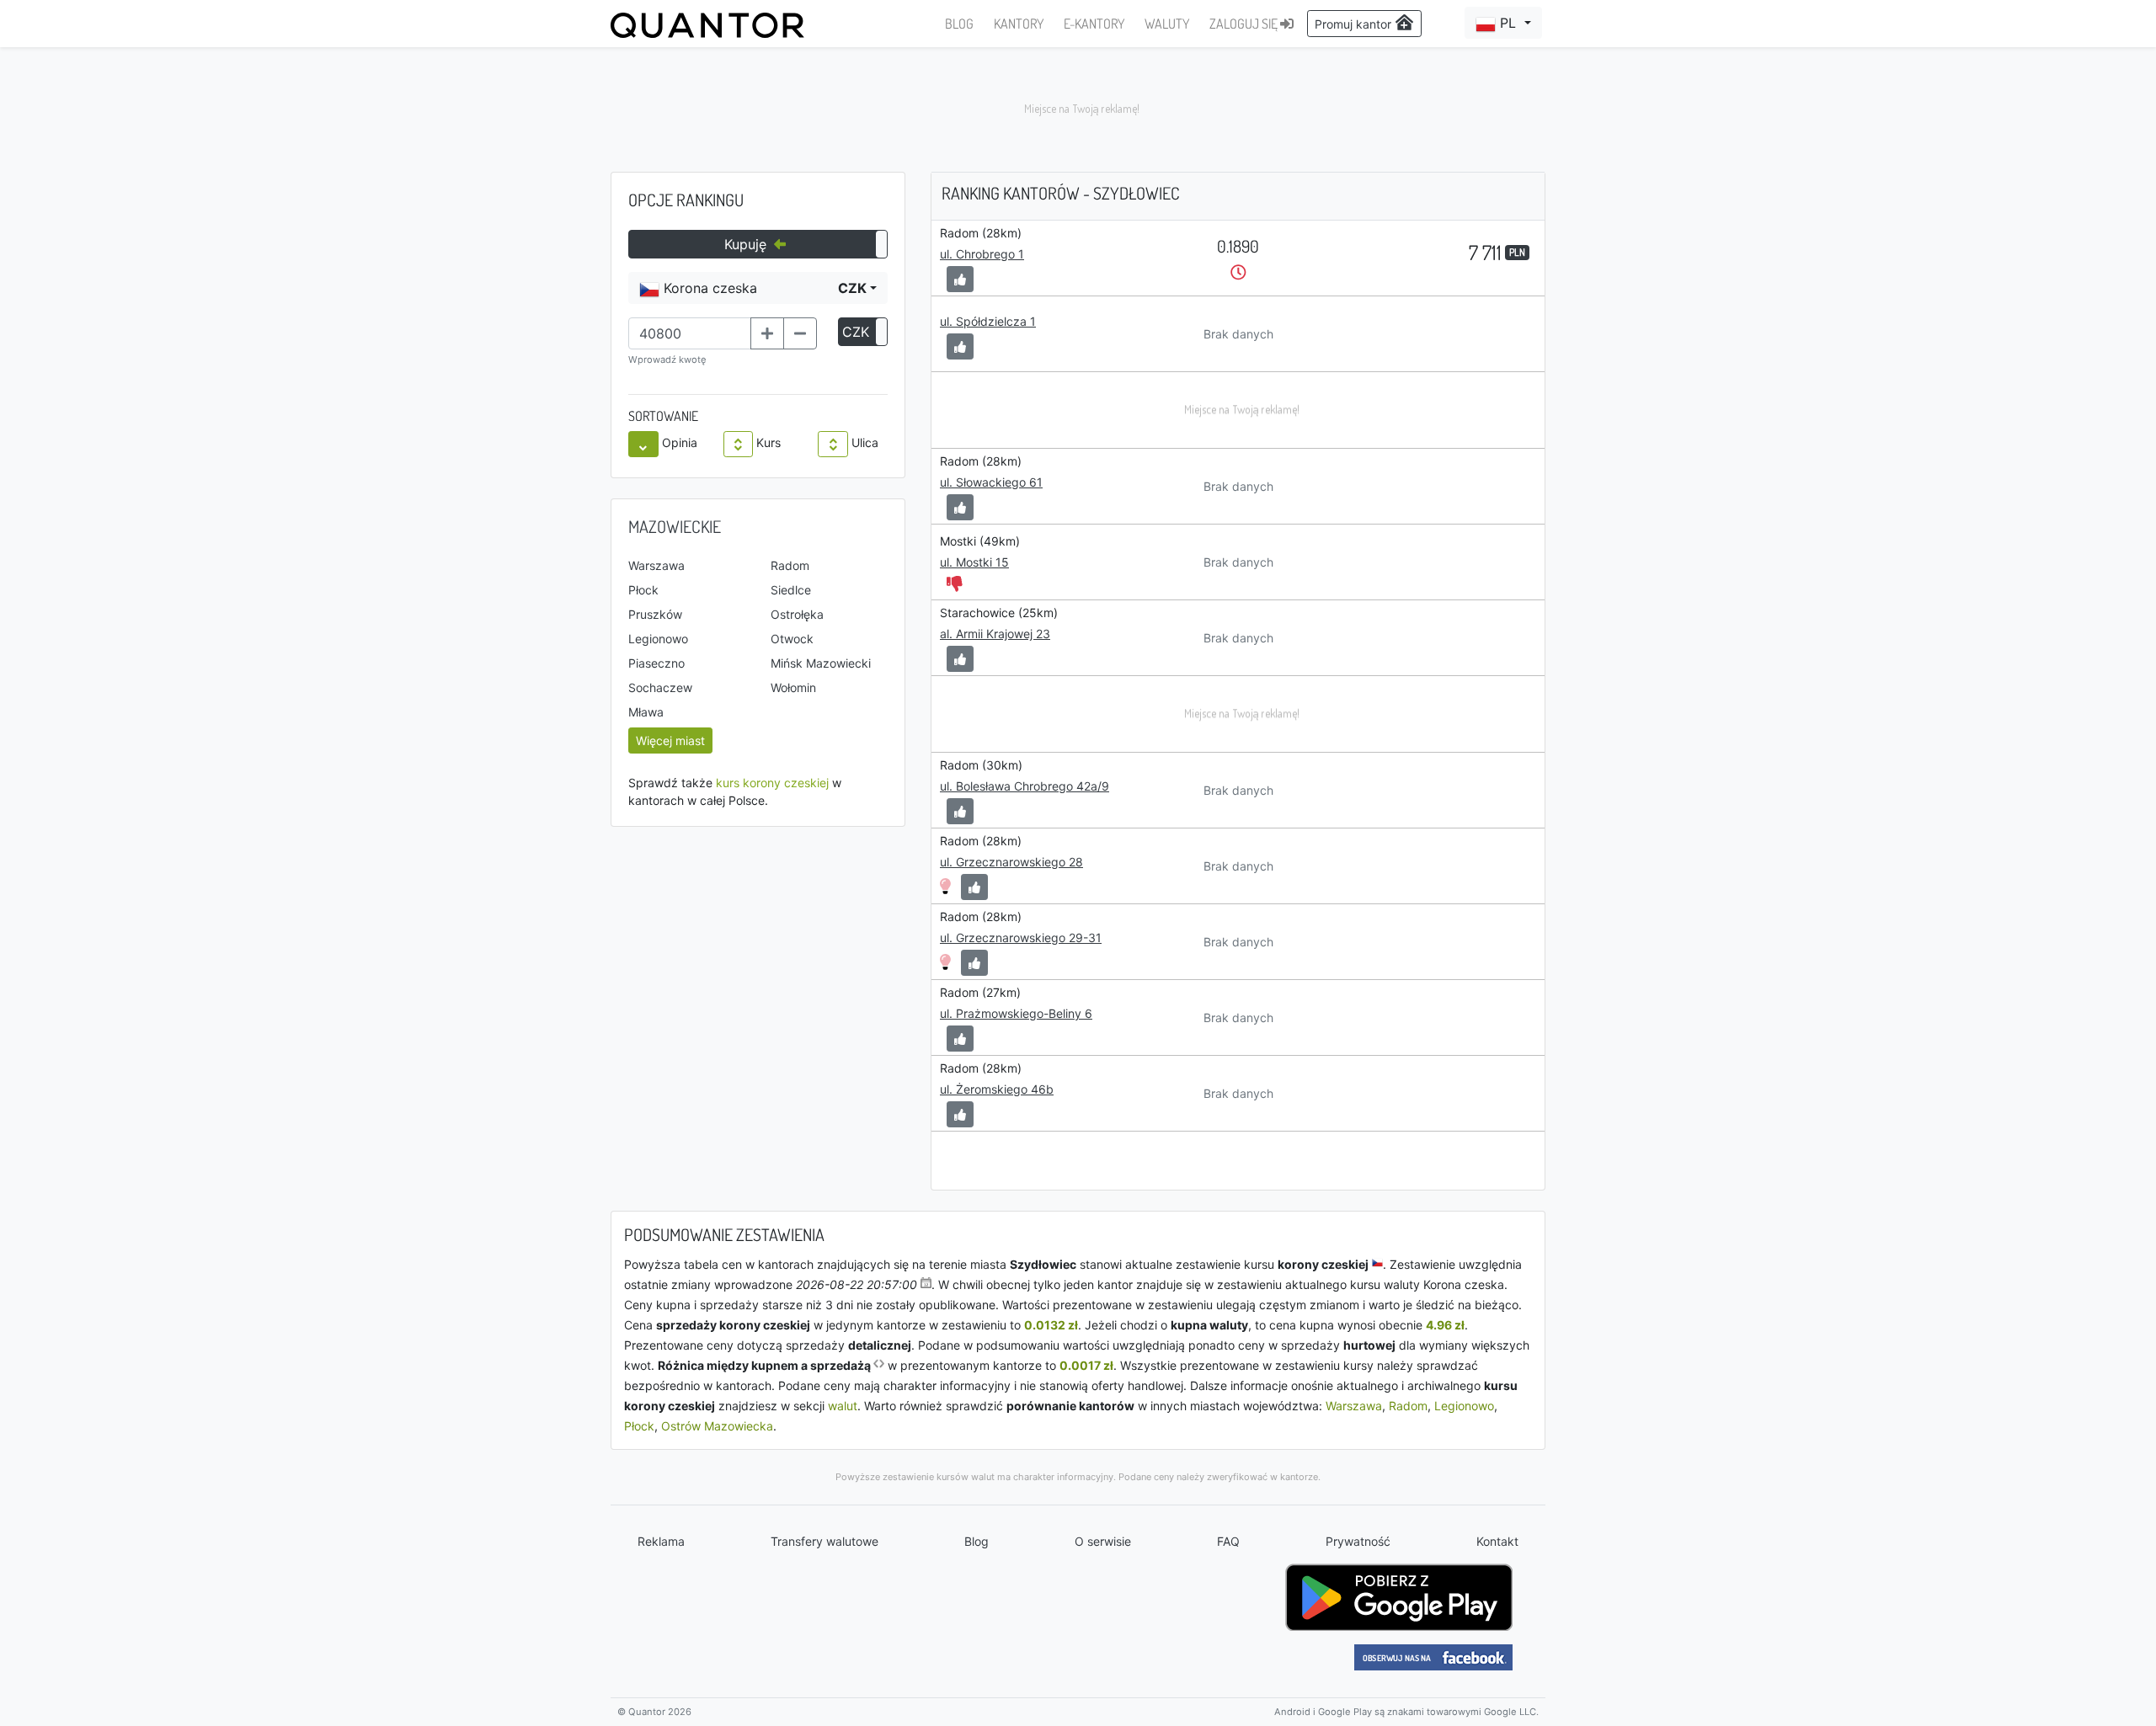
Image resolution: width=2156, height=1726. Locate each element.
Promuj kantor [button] (1355, 24)
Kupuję (747, 244)
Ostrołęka (797, 614)
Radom (790, 565)
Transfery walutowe (825, 1541)
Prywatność (1358, 1541)
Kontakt (1497, 1541)
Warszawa (656, 565)
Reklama (661, 1541)
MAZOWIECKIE (675, 526)
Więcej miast (670, 740)
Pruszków (655, 614)
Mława (646, 712)
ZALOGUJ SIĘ (1245, 24)
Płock (643, 590)
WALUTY (1167, 24)
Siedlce (791, 590)
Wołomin (793, 687)
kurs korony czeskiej (772, 783)
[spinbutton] (690, 333)
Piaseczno (656, 663)
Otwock (792, 639)
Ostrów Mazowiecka (717, 1426)
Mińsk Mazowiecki (821, 663)
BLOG (959, 24)
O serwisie (1103, 1541)
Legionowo (658, 639)
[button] (1503, 23)
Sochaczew (660, 687)
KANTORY (1019, 24)
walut (843, 1406)
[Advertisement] (1078, 109)
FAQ (1228, 1541)
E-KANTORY (1094, 24)
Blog (977, 1541)
